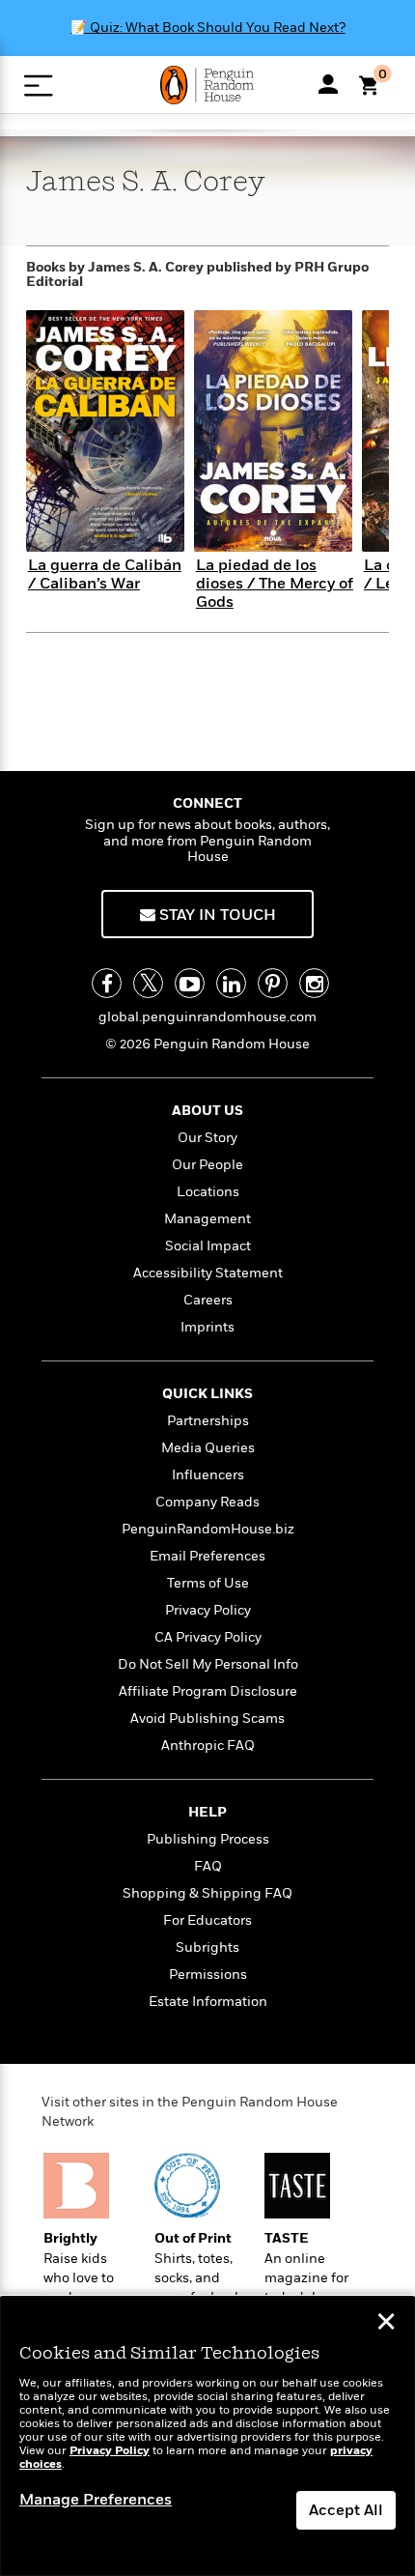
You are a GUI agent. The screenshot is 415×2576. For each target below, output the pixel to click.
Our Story (207, 1138)
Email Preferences (207, 1556)
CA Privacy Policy (208, 1637)
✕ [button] (386, 2324)
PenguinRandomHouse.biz (208, 1529)
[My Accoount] (328, 84)
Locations (208, 1192)
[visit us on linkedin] (231, 983)
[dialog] (207, 2436)
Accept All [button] (346, 2510)
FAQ (208, 1866)
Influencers (208, 1475)
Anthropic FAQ (208, 1746)
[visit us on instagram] (314, 983)
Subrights (207, 1947)
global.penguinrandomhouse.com (207, 1017)
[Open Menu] (38, 86)
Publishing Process (208, 1839)
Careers (208, 1300)
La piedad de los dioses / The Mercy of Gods (275, 584)
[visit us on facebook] (107, 983)
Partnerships (208, 1421)
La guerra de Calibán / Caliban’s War (105, 574)
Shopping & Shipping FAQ (207, 1893)
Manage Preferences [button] (96, 2500)
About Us (207, 1111)
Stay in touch (216, 915)
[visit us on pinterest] (273, 983)
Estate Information (208, 2002)
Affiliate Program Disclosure (208, 1691)
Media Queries (208, 1448)
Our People (207, 1165)
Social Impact (208, 1246)
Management (207, 1219)
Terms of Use (208, 1583)
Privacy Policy (208, 1610)
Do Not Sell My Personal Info (208, 1664)
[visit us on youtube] (190, 983)
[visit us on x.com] (148, 983)
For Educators (207, 1920)
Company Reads (207, 1502)
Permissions (208, 1975)
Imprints (207, 1327)
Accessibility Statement (208, 1273)
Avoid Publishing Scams (207, 1718)
